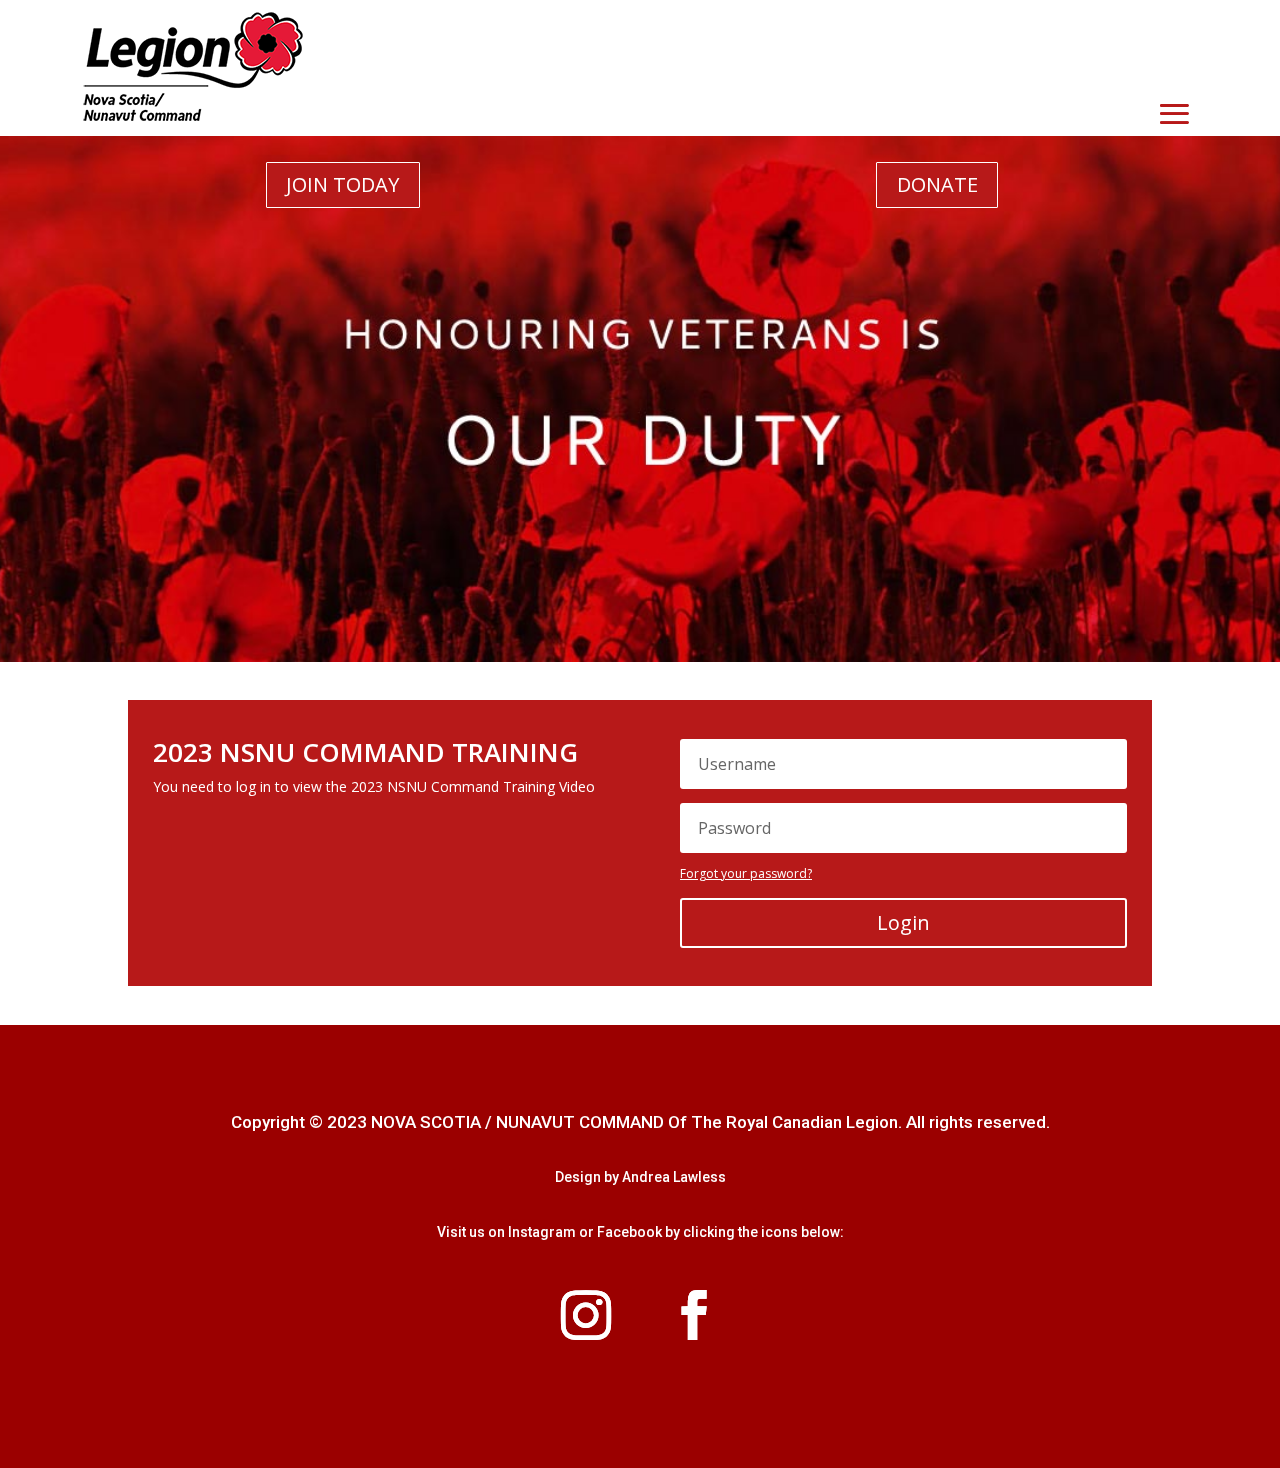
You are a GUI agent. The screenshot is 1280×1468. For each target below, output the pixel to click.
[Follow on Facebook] (694, 1315)
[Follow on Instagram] (586, 1315)
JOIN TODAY (342, 184)
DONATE (937, 184)
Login (903, 922)
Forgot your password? (746, 873)
